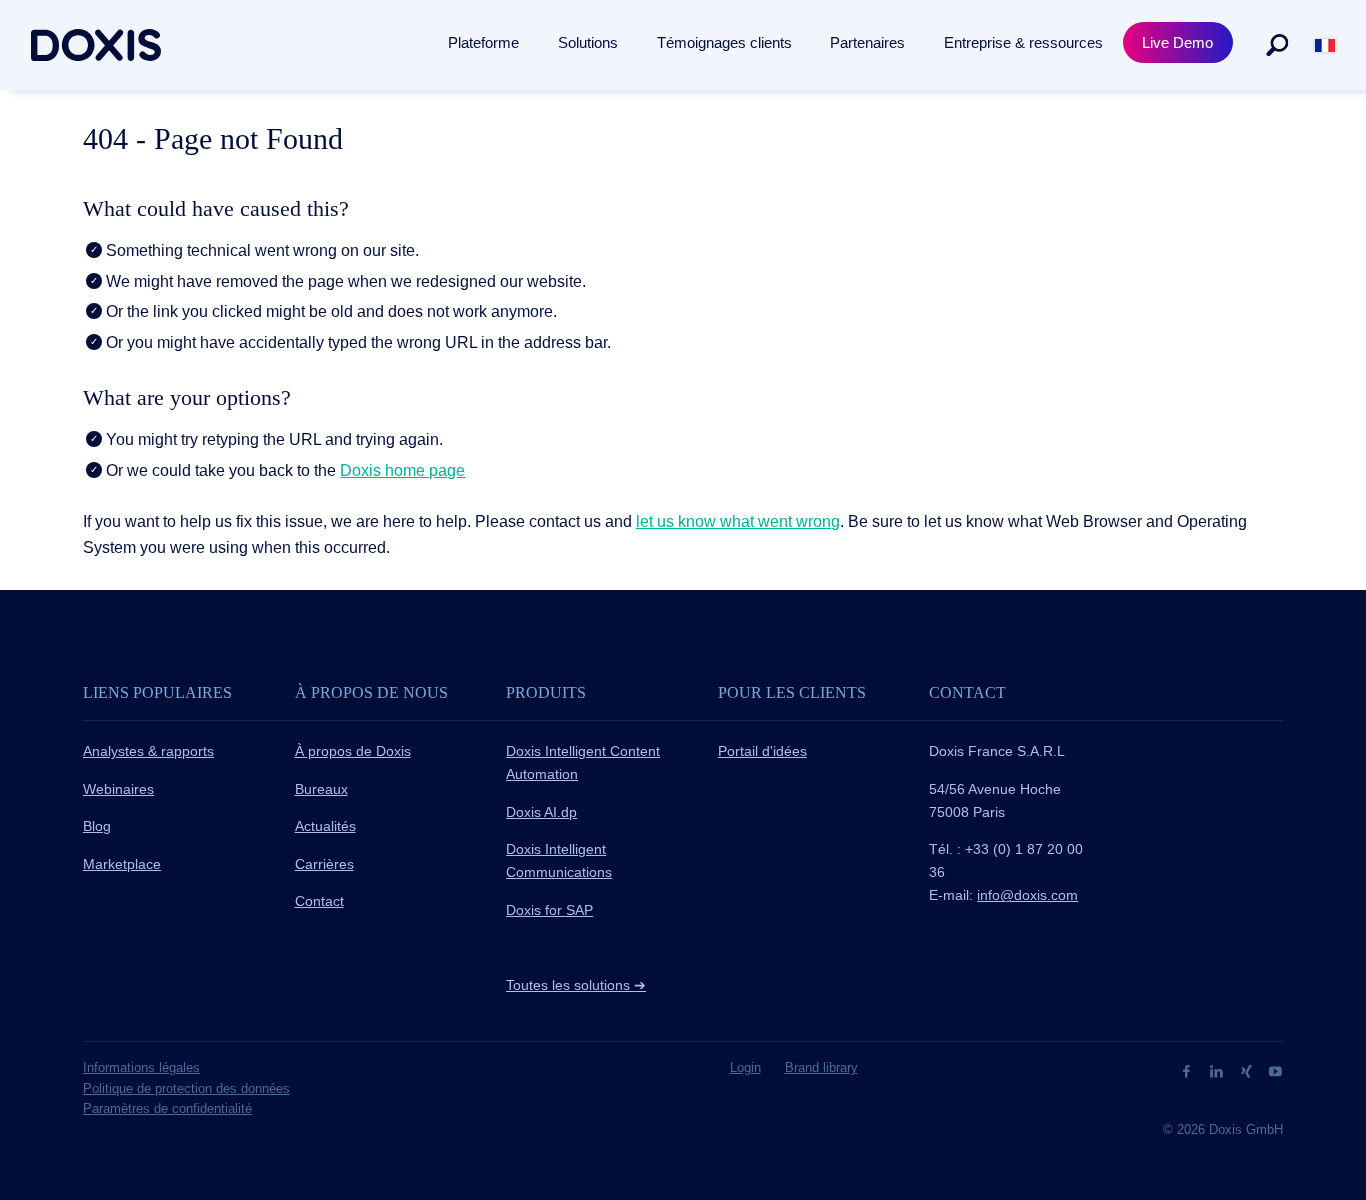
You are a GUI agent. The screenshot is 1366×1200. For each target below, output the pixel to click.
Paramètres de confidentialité (167, 1108)
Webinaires (118, 789)
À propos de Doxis (353, 751)
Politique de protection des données (186, 1088)
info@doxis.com (1027, 895)
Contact (319, 901)
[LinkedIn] (1218, 1070)
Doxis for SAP (549, 910)
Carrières (324, 864)
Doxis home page (402, 470)
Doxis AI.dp (541, 812)
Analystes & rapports (148, 751)
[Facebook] (1188, 1070)
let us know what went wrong (738, 521)
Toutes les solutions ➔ (576, 985)
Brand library (821, 1067)
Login (745, 1067)
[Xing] (1248, 1070)
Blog (97, 826)
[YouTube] (1275, 1070)
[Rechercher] (1277, 45)
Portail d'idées (762, 751)
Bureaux (321, 789)
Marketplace (122, 864)
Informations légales (141, 1067)
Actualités (325, 826)
